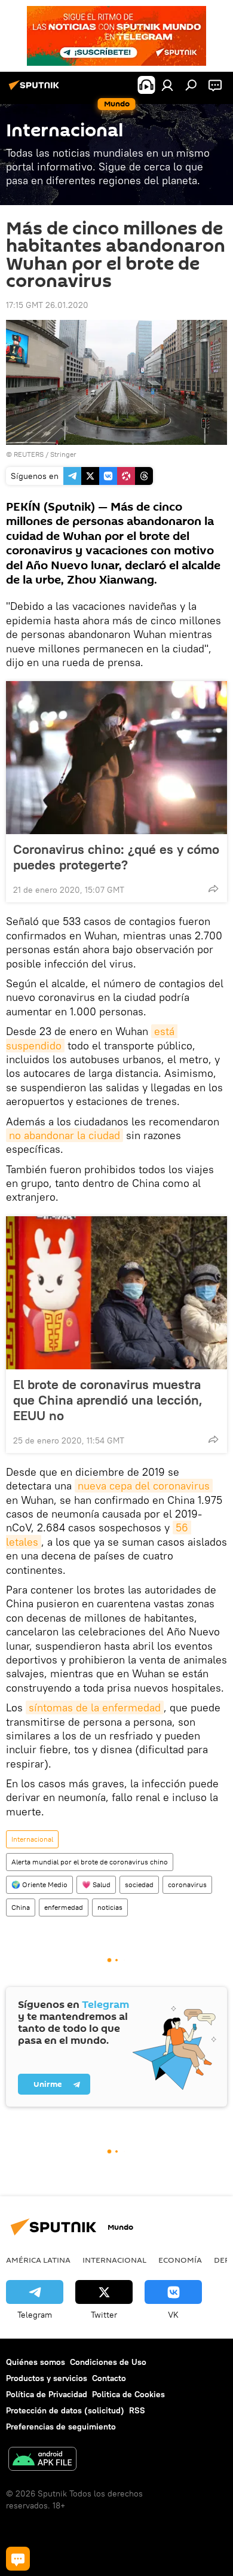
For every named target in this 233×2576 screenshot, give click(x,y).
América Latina (38, 2260)
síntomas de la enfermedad (95, 1707)
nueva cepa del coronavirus (144, 1486)
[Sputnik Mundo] (36, 90)
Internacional (32, 1839)
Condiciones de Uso (108, 2362)
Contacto (109, 2378)
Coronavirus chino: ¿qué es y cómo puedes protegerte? (116, 857)
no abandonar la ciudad (65, 1135)
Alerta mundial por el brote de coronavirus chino (90, 1862)
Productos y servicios (47, 2378)
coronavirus (187, 1884)
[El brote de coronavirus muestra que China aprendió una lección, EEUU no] (116, 1293)
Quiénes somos (36, 2362)
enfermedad (64, 1907)
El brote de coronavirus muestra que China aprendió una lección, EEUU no (108, 1400)
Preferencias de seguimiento (61, 2427)
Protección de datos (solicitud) (65, 2410)
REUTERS (29, 454)
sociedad (139, 1884)
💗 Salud (96, 1884)
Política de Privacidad (47, 2394)
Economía (180, 2260)
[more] (213, 889)
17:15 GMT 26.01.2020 (47, 305)
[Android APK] (42, 2460)
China (21, 1907)
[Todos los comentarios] (18, 2559)
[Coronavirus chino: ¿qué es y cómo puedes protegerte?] (116, 758)
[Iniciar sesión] (167, 85)
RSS (137, 2410)
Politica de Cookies (128, 2394)
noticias (110, 1907)
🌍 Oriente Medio (39, 1884)
